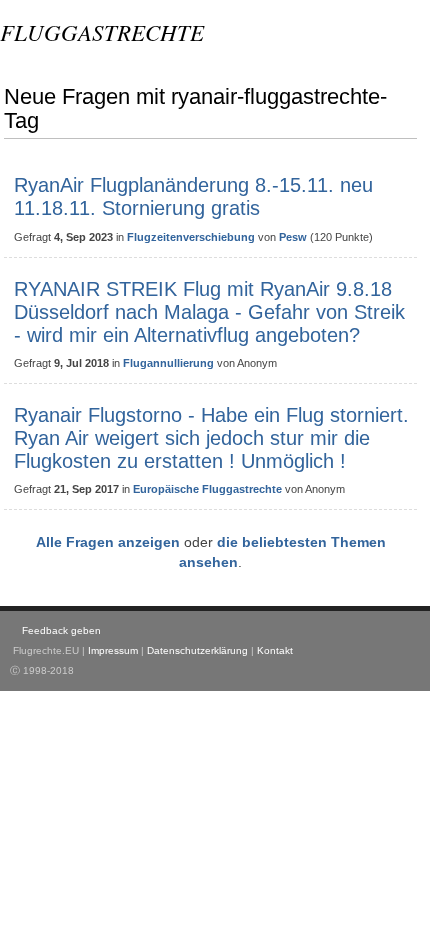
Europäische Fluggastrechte (207, 489)
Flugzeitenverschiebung (191, 237)
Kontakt (275, 650)
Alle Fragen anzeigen (108, 542)
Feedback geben (61, 630)
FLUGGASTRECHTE (102, 31)
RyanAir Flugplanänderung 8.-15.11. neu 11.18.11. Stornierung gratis (193, 196)
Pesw (293, 237)
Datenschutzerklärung (197, 650)
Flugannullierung (168, 363)
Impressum (113, 650)
